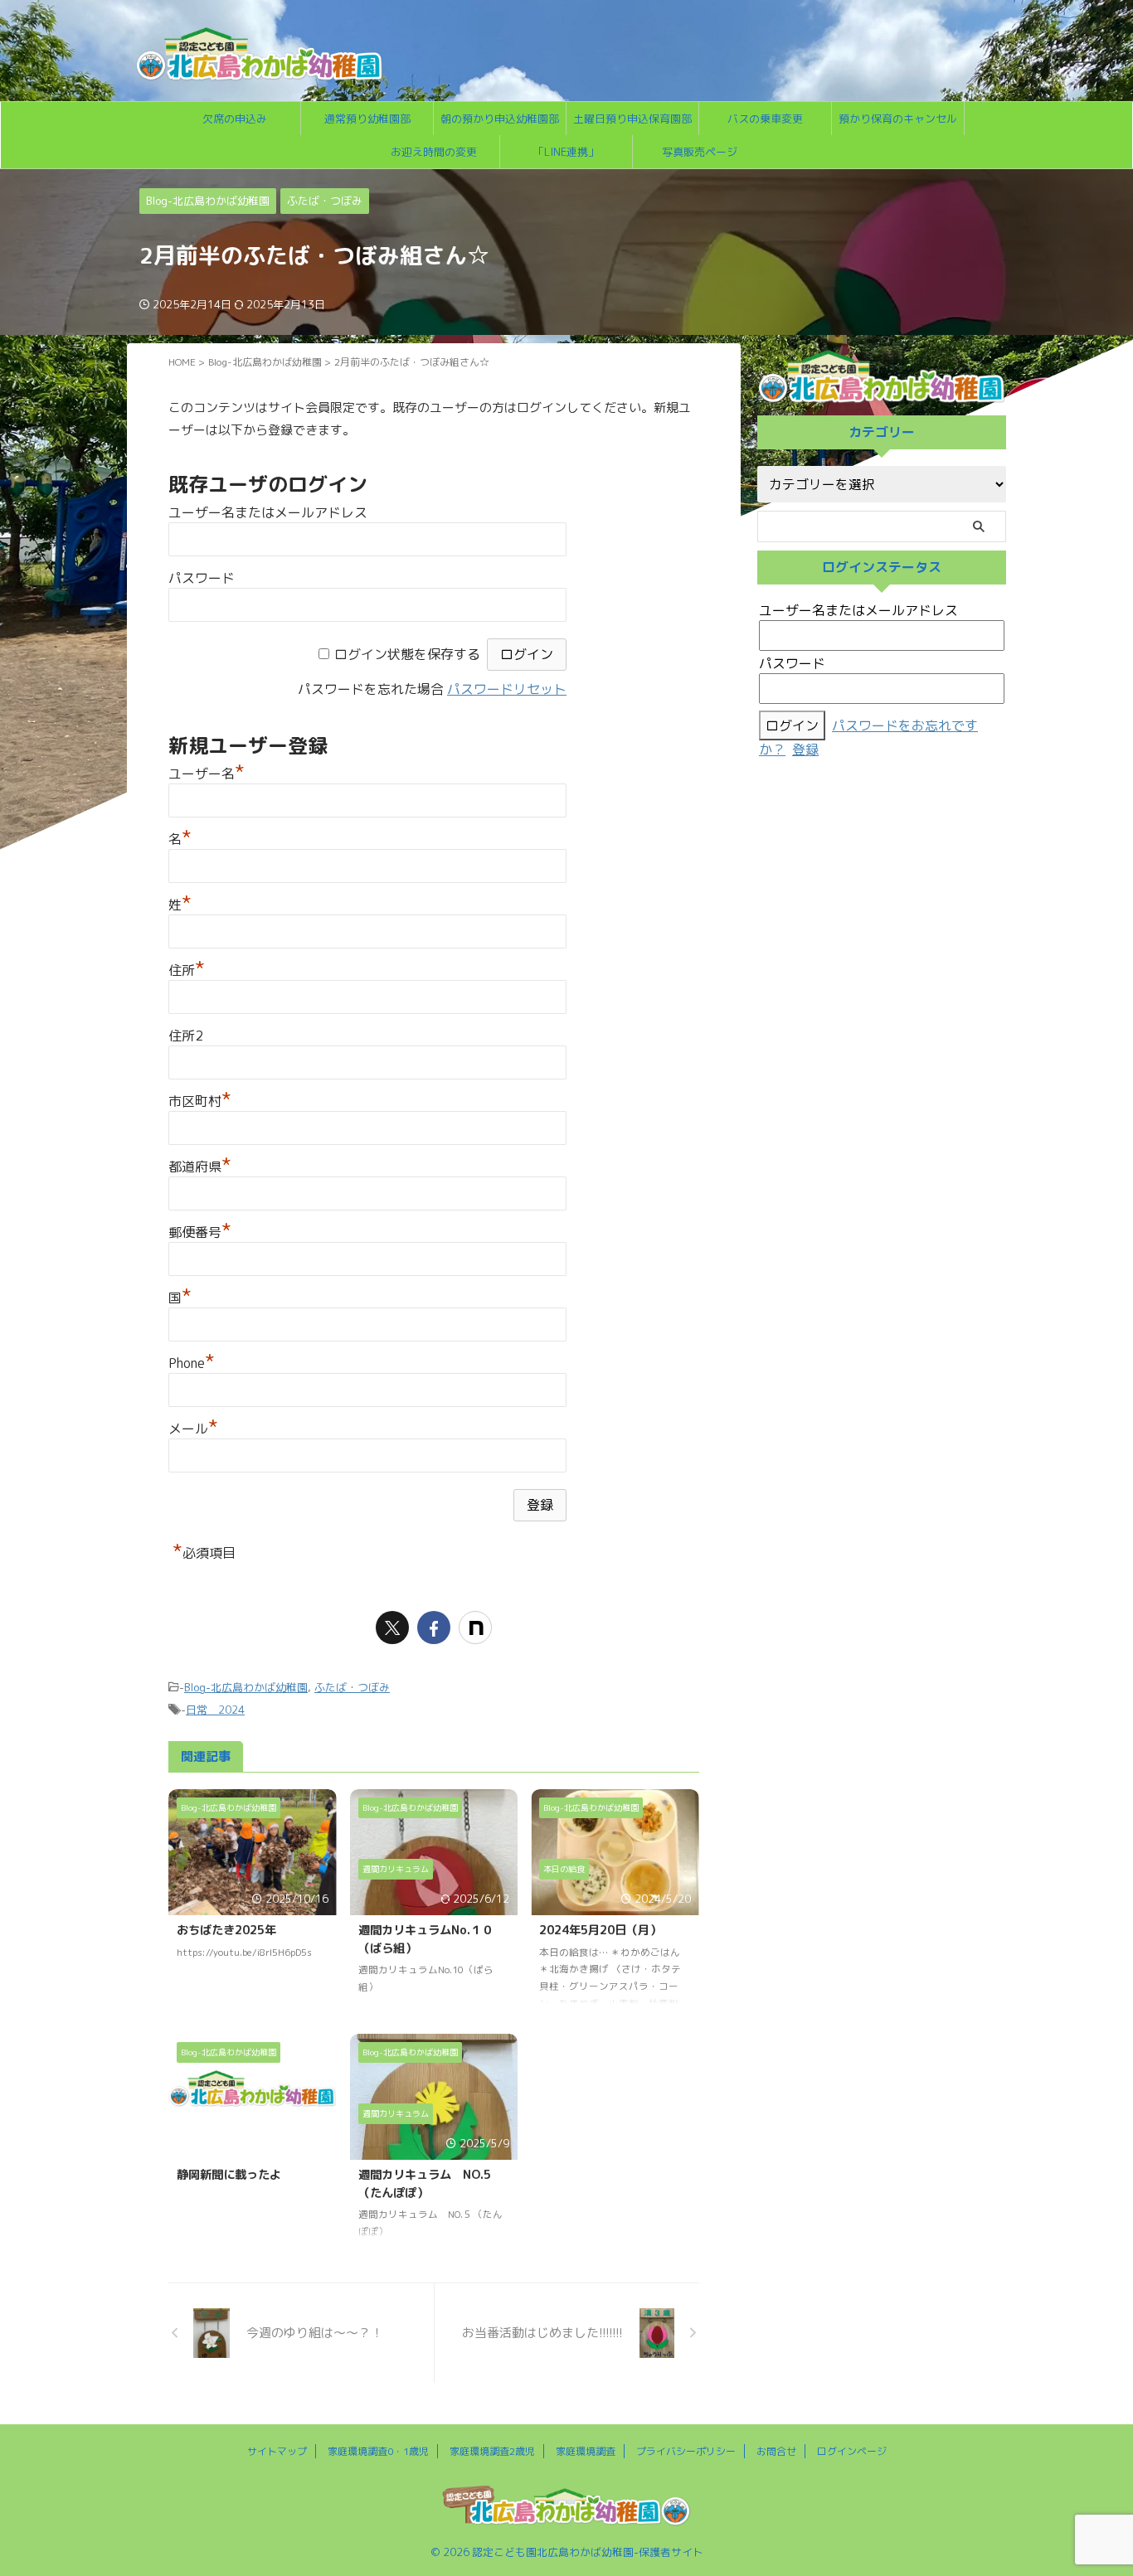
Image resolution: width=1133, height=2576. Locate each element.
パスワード (202, 578)
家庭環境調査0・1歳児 (378, 2451)
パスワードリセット (507, 689)
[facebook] (434, 1628)
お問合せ (776, 2451)
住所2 (186, 1036)
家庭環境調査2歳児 (492, 2451)
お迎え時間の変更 (434, 152)
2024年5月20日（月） (600, 1930)
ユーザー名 (207, 774)
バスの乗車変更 (765, 119)
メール (193, 1429)
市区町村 (200, 1101)
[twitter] (392, 1628)
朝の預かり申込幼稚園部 (500, 119)
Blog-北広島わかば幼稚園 (246, 1687)
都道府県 (200, 1167)
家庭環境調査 (586, 2451)
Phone (192, 1363)
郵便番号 (200, 1232)
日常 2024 (215, 1710)
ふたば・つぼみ (352, 1687)
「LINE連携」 (566, 152)
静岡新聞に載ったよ (229, 2175)
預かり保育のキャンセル (898, 119)
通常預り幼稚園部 (367, 119)
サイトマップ (277, 2451)
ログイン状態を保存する (407, 654)
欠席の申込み (235, 119)
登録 (805, 750)
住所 (187, 970)
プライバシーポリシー (686, 2451)
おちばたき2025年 (226, 1930)
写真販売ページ (700, 152)
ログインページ (852, 2451)
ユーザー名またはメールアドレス (268, 512)
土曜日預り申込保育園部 (632, 119)
